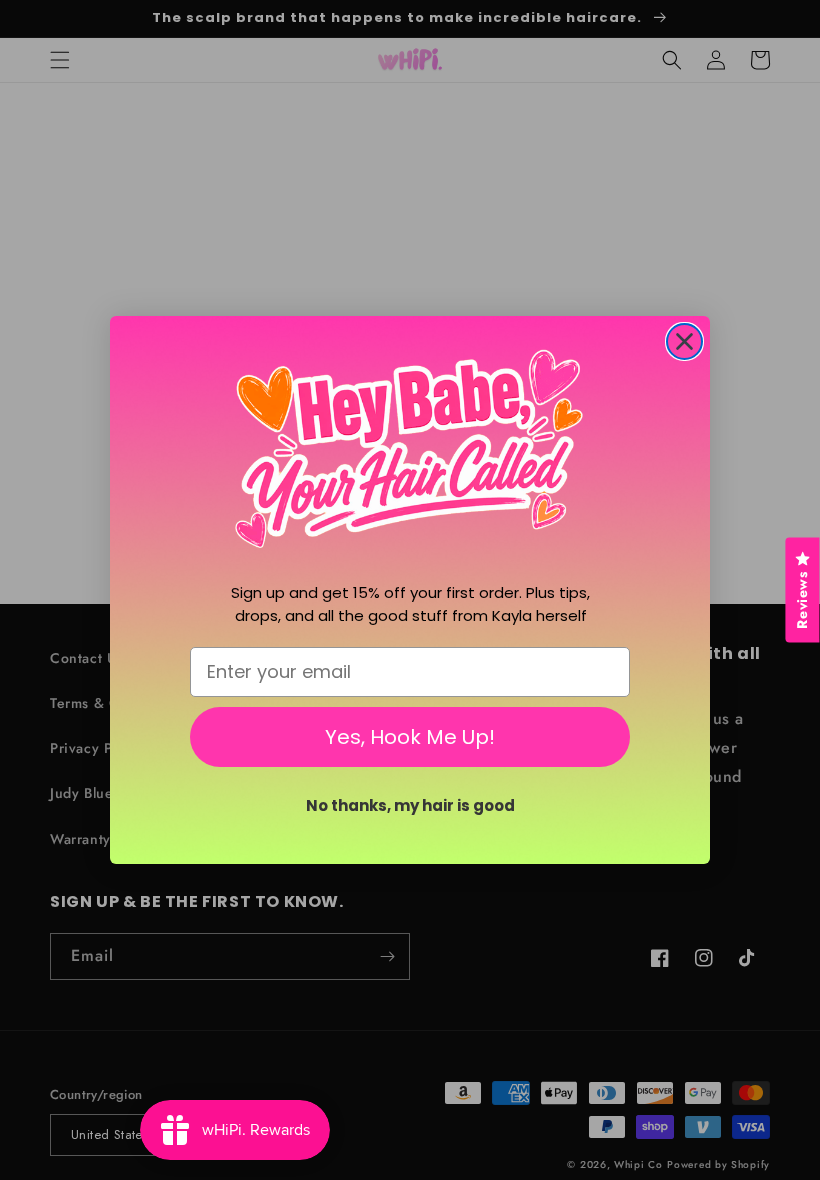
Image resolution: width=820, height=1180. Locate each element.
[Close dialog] (684, 341)
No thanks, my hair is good (410, 805)
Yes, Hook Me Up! (410, 737)
